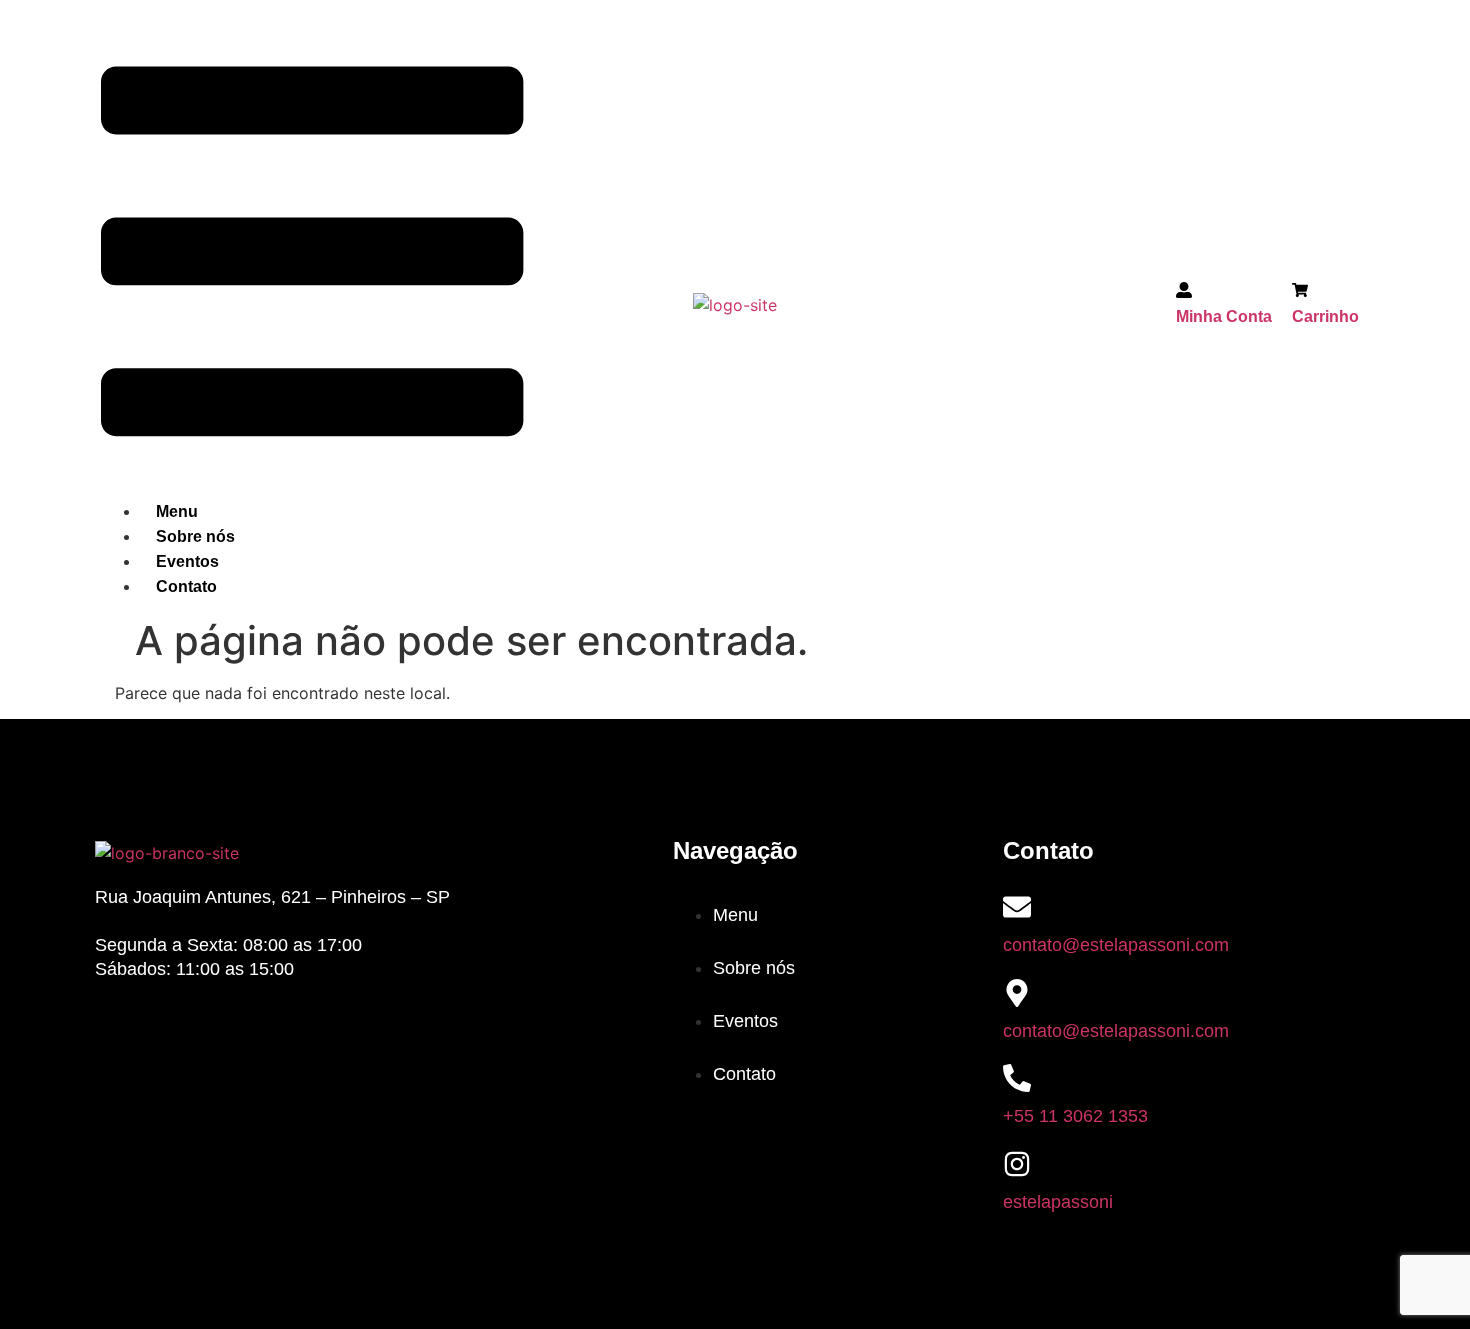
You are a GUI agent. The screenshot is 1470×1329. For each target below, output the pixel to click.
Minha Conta (1224, 316)
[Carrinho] (1300, 293)
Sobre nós (195, 536)
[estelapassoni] (1017, 1164)
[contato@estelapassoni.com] (1017, 907)
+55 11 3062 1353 (1075, 1116)
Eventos (187, 561)
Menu (177, 511)
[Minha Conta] (1184, 293)
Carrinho (1325, 316)
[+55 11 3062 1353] (1017, 1078)
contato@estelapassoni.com (1116, 945)
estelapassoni (1058, 1202)
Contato (186, 586)
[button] (312, 254)
